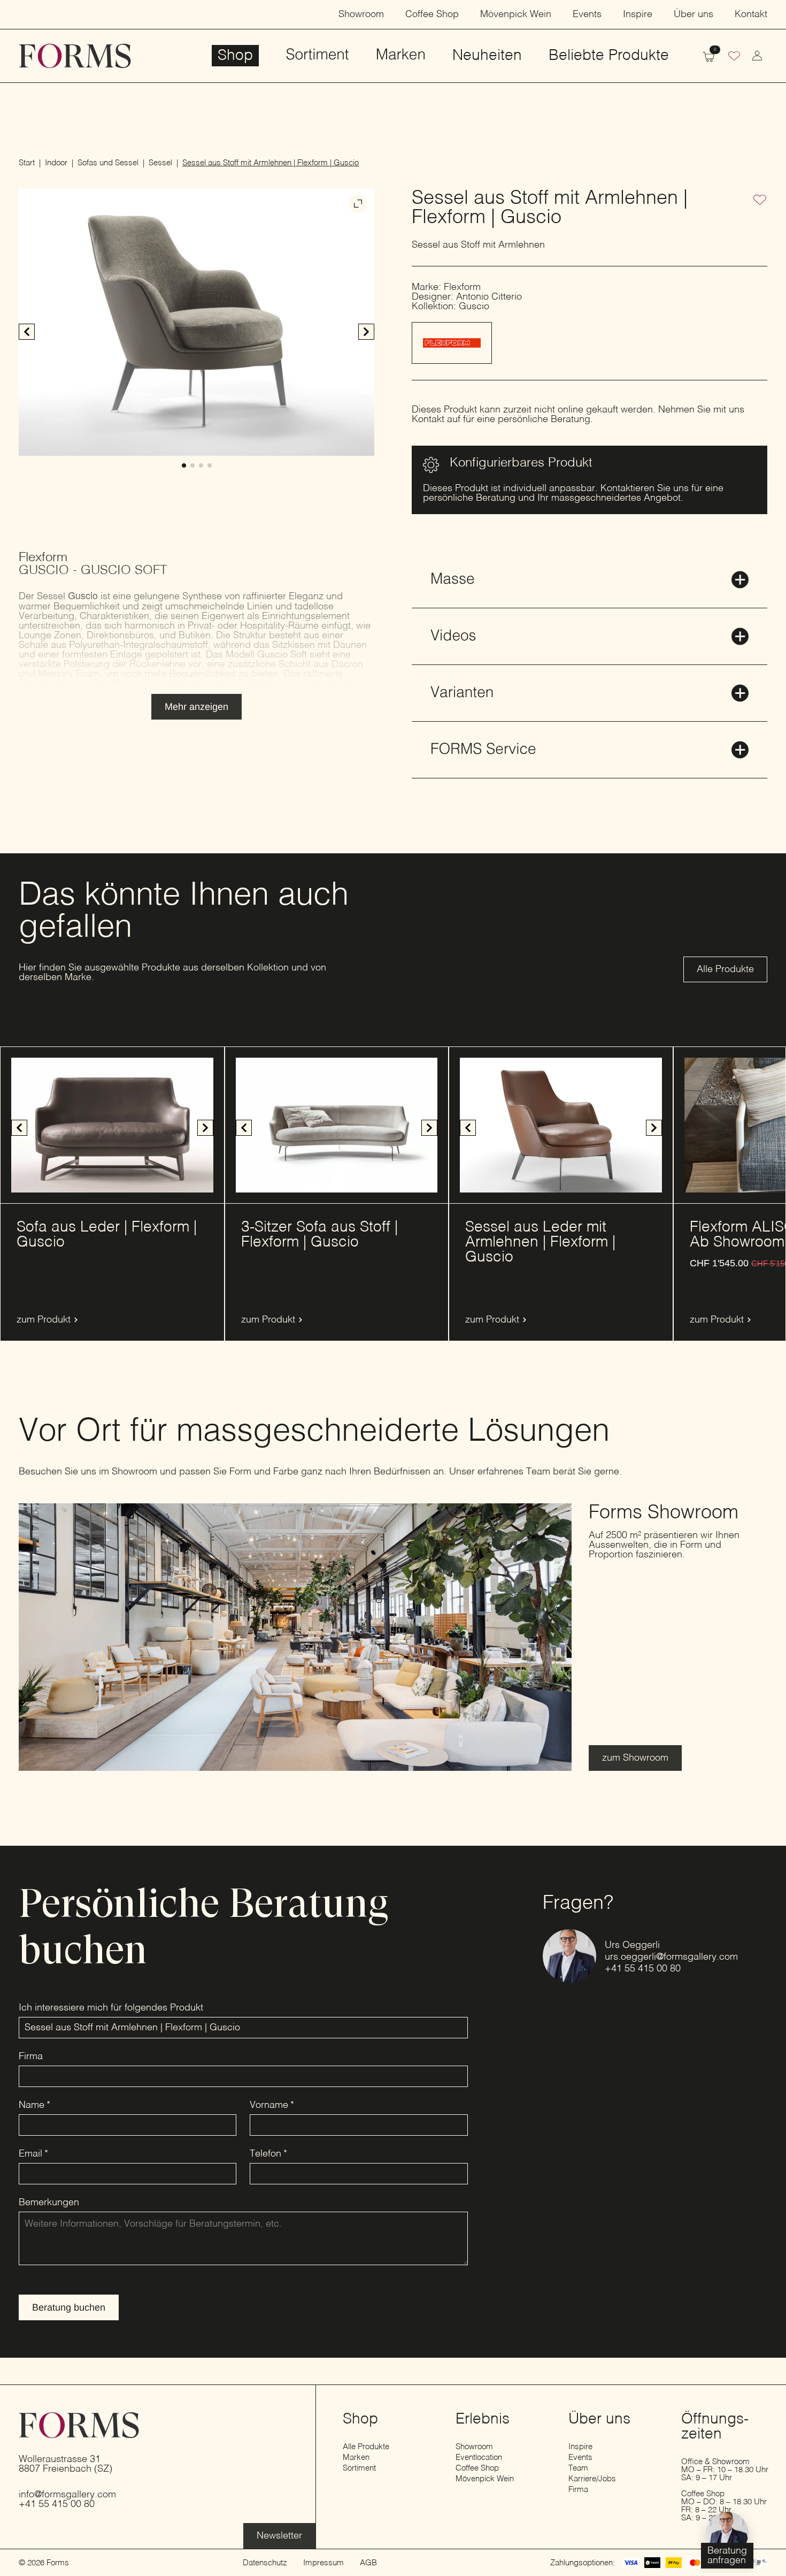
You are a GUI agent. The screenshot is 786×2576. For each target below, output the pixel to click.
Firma (31, 2057)
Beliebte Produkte (609, 56)
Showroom (361, 14)
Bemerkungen (49, 2203)
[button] (366, 332)
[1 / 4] (196, 322)
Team (578, 2468)
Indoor (56, 163)
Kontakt (751, 14)
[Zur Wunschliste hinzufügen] (760, 201)
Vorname (272, 2105)
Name (34, 2105)
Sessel (160, 163)
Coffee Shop (432, 14)
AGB (368, 2563)
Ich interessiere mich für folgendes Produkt (111, 2008)
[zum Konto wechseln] (757, 56)
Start (27, 163)
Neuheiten (487, 56)
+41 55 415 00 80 (643, 1969)
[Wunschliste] (734, 57)
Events (587, 14)
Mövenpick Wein (516, 14)
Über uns (693, 14)
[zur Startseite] (75, 56)
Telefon (268, 2154)
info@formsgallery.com (67, 2495)
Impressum (323, 2563)
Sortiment (317, 56)
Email (33, 2154)
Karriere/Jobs (592, 2479)
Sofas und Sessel (108, 163)
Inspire (638, 14)
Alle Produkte (366, 2447)
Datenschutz (265, 2563)
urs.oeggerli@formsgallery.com (671, 1957)
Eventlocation (479, 2457)
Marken (401, 56)
